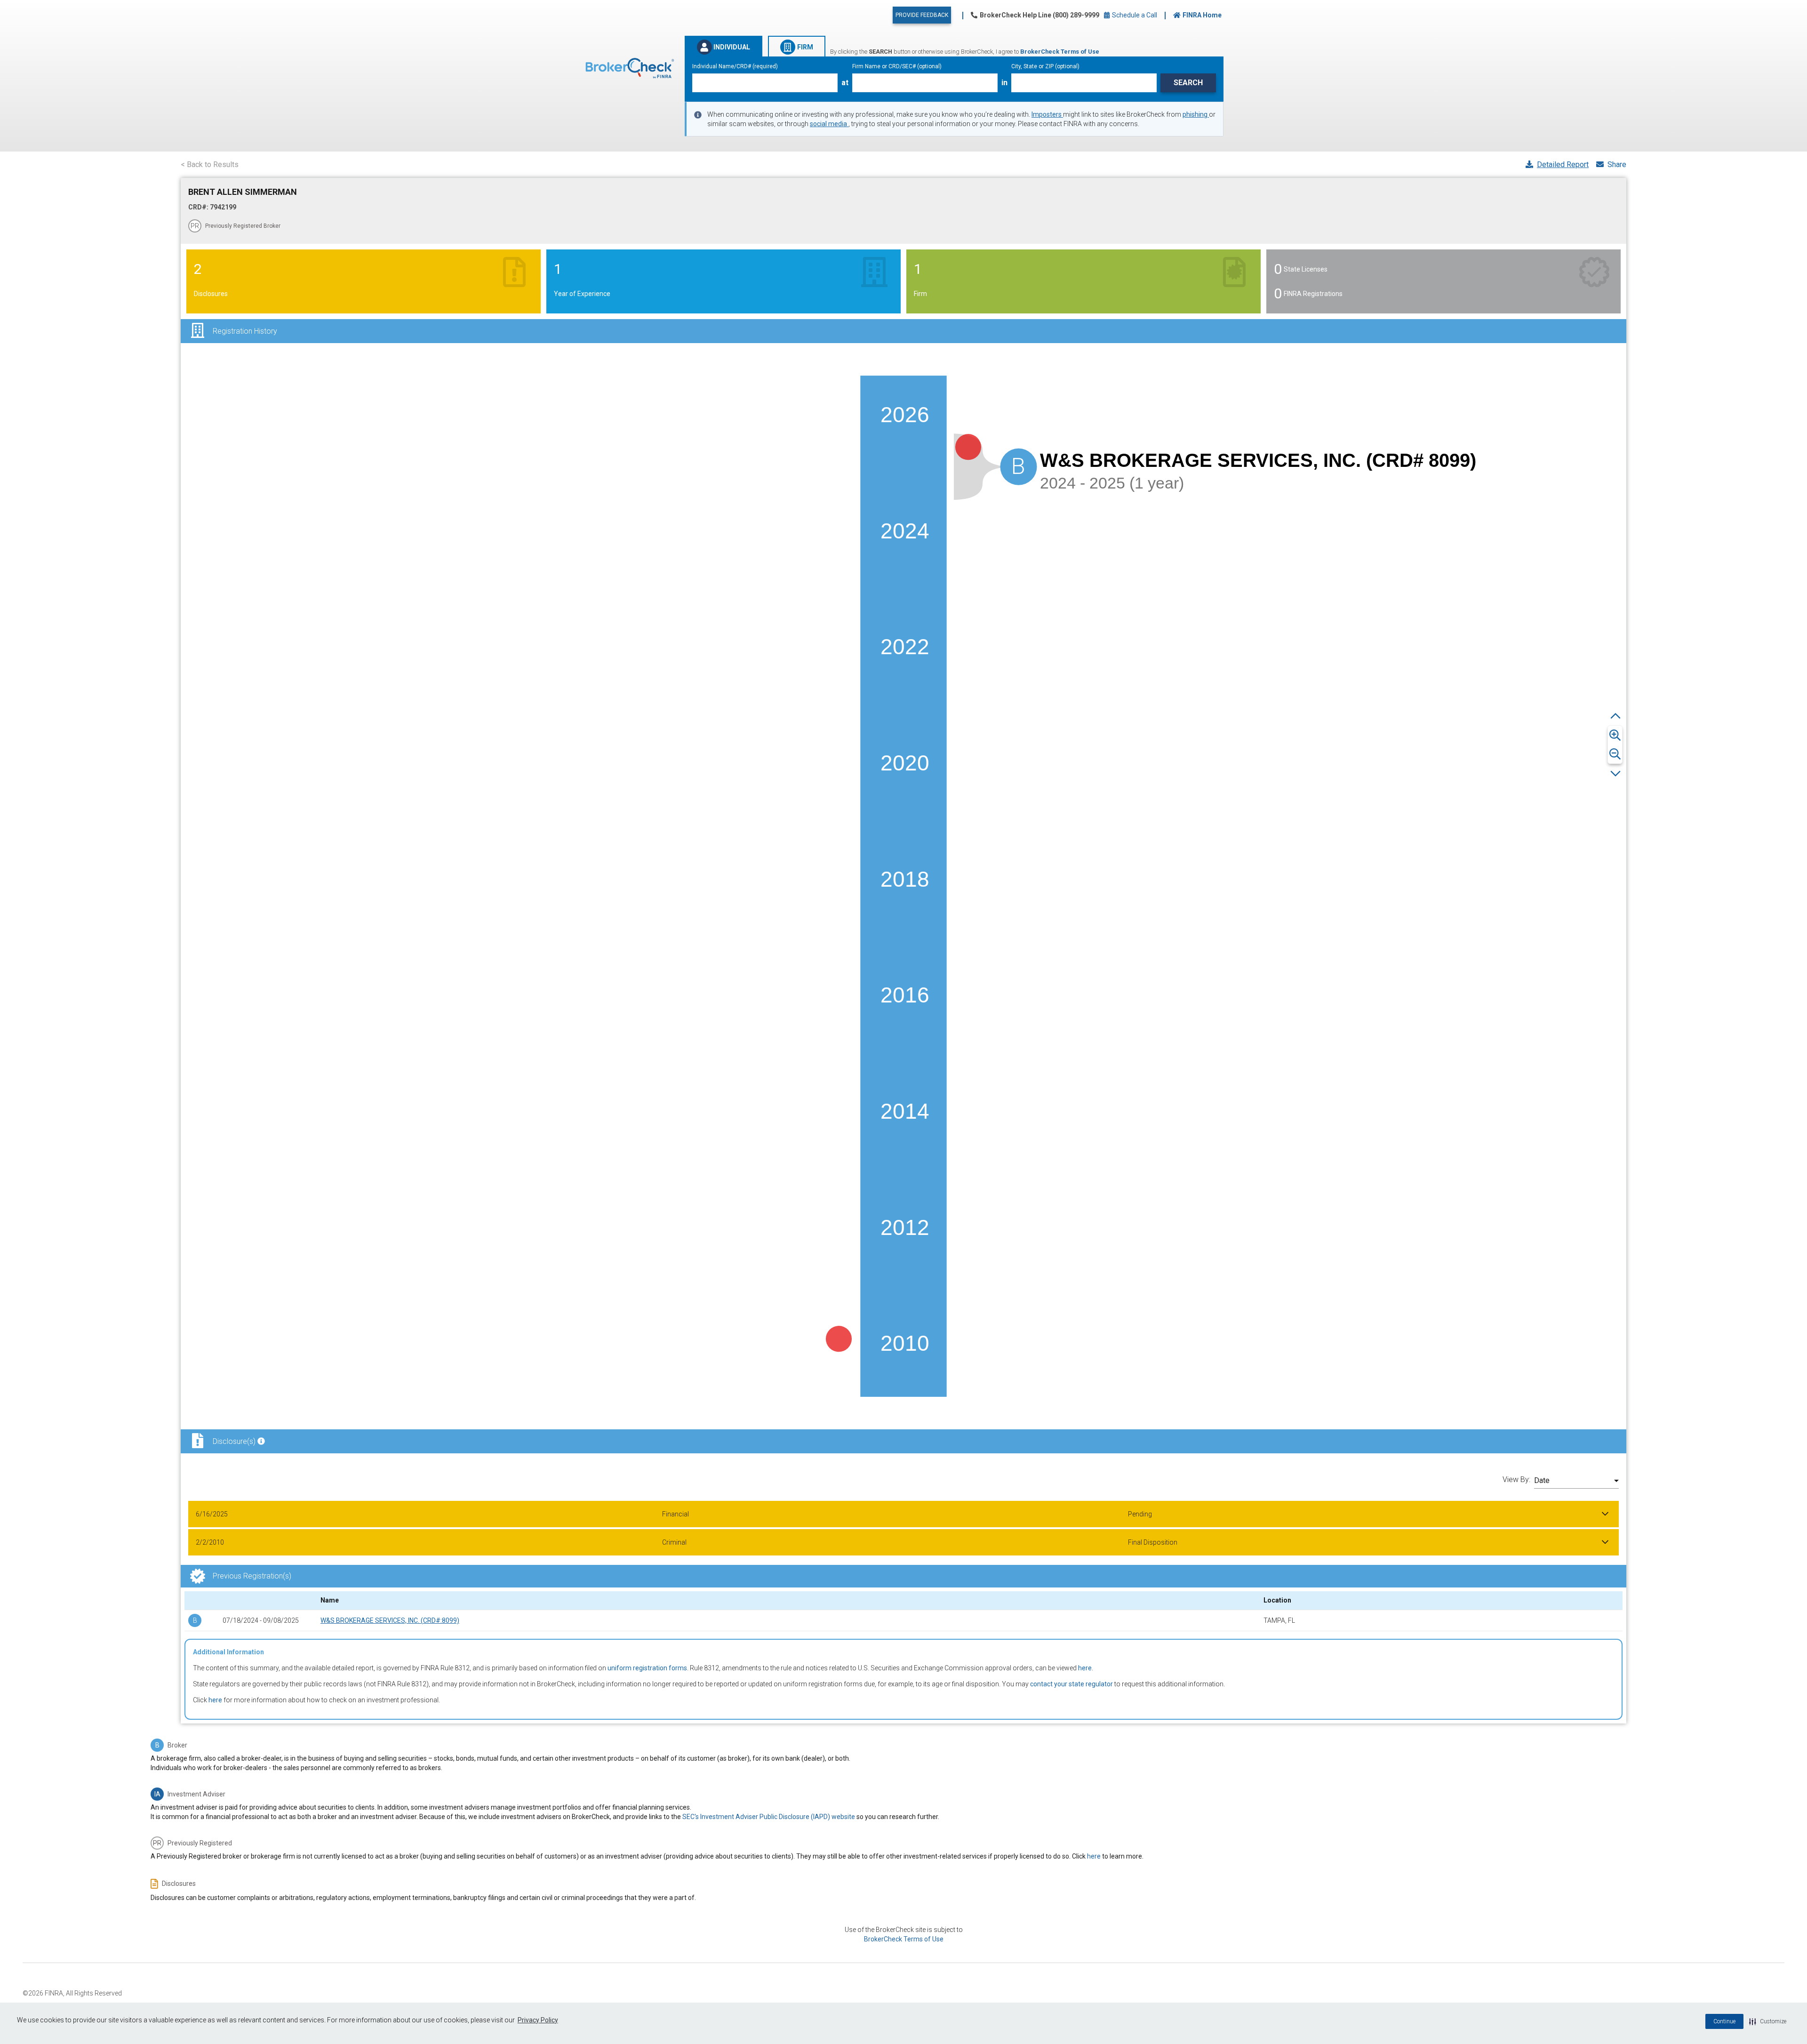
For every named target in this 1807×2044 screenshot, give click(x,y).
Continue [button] (1724, 2021)
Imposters (1047, 114)
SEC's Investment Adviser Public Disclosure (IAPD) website (769, 1817)
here (1085, 1668)
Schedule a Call (1134, 15)
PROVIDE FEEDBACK (922, 15)
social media (829, 124)
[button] (1768, 2021)
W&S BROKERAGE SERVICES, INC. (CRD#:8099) (390, 1620)
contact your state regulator (1071, 1684)
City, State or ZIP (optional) (1045, 66)
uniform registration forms (647, 1668)
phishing (1196, 114)
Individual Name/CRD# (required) (735, 66)
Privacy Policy (538, 2020)
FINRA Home (1202, 15)
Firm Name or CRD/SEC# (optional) (897, 66)
